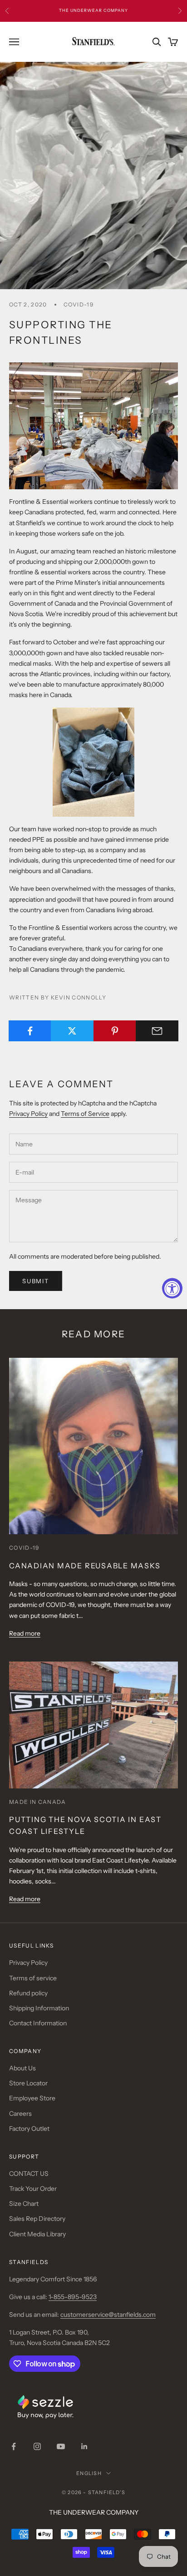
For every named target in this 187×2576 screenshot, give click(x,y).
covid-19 (79, 304)
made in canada (37, 1802)
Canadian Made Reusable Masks (85, 1566)
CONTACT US (29, 2174)
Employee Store (32, 2098)
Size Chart (24, 2204)
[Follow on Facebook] (14, 2446)
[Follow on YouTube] (61, 2446)
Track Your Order (33, 2189)
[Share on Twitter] (72, 1031)
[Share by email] (157, 1031)
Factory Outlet (29, 2129)
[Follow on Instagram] (37, 2446)
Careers (20, 2114)
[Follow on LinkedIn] (84, 2446)
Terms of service (33, 1978)
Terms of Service (85, 1114)
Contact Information (38, 2023)
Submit (36, 1281)
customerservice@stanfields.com (108, 2315)
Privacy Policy (28, 1114)
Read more (25, 1633)
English (89, 2473)
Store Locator (28, 2083)
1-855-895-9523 (73, 2297)
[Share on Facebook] (30, 1031)
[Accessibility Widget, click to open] (172, 1288)
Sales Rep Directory (37, 2219)
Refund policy (28, 1993)
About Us (22, 2068)
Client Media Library (37, 2234)
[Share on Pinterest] (115, 1031)
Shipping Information (39, 2008)
